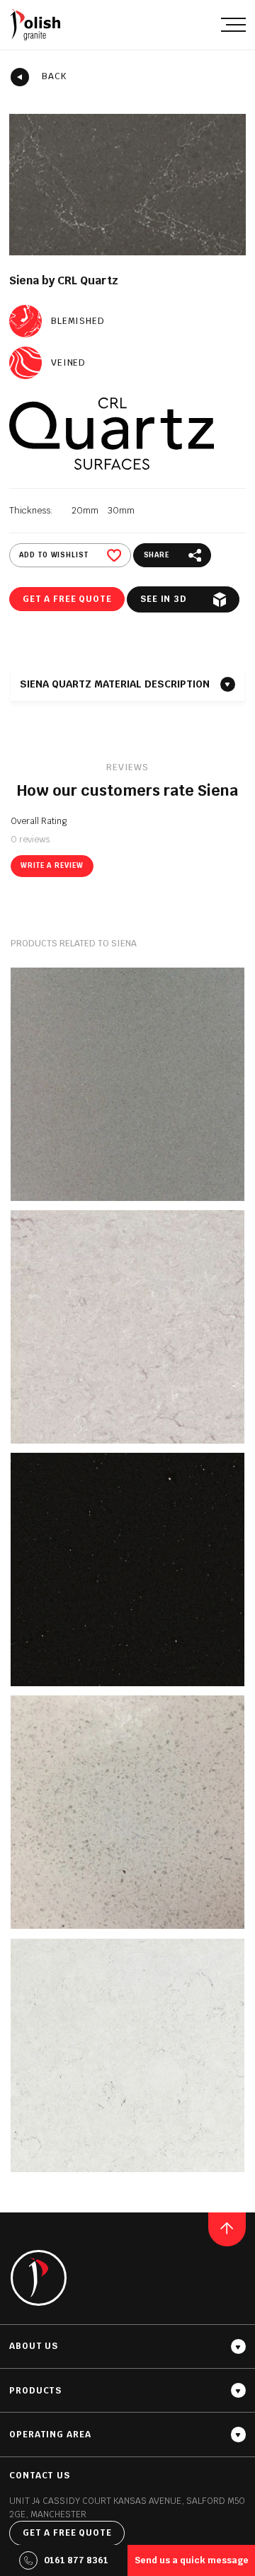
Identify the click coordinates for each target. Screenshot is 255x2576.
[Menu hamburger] (233, 24)
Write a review (52, 865)
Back (54, 76)
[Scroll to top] (227, 2229)
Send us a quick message (192, 2560)
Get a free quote (67, 599)
